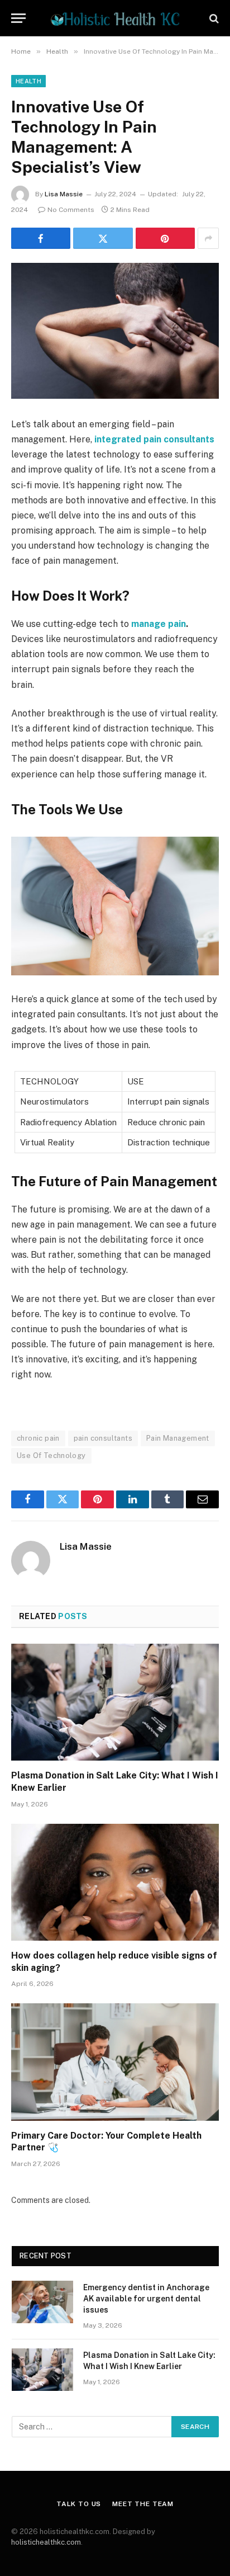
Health (28, 81)
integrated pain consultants (154, 439)
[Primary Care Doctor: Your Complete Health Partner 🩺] (115, 2062)
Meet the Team (143, 2504)
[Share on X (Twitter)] (103, 238)
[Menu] (18, 18)
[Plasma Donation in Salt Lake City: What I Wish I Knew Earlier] (115, 1702)
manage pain (159, 624)
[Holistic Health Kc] (115, 18)
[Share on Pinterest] (165, 238)
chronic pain (38, 1438)
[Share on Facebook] (41, 238)
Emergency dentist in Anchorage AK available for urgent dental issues (146, 2299)
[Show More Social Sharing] (208, 238)
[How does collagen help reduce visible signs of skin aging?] (115, 1882)
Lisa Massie (64, 194)
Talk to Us (79, 2504)
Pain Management (178, 1438)
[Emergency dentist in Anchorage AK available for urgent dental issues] (42, 2302)
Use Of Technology (51, 1456)
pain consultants (103, 1438)
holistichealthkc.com (46, 2542)
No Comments (71, 210)
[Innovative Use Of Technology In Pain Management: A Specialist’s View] (115, 331)
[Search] (213, 18)
